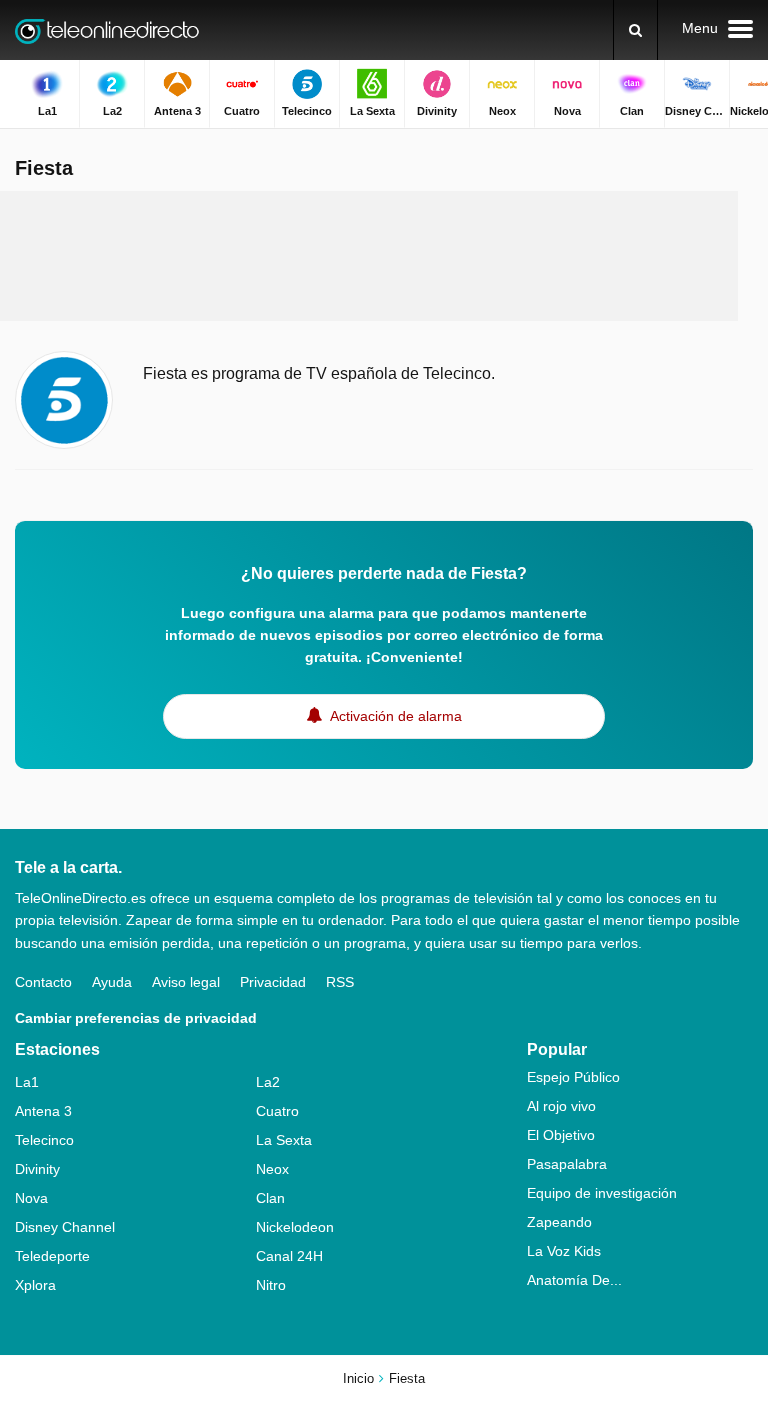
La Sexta (284, 1140)
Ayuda (112, 982)
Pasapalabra (567, 1164)
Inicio (358, 1378)
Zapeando (559, 1222)
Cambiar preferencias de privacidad (136, 1018)
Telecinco (44, 1140)
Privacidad (273, 982)
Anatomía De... (574, 1280)
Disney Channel (65, 1227)
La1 (27, 1082)
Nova (31, 1198)
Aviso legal (186, 982)
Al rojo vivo (561, 1106)
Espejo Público (573, 1077)
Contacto (43, 982)
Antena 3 (43, 1111)
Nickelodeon (295, 1227)
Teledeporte (52, 1256)
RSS (340, 982)
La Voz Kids (564, 1251)
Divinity (37, 1169)
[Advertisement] (384, 256)
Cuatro (277, 1111)
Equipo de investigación (602, 1193)
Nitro (271, 1285)
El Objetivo (561, 1135)
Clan (270, 1198)
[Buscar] (635, 30)
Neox (272, 1169)
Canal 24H (289, 1256)
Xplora (35, 1285)
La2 (268, 1082)
